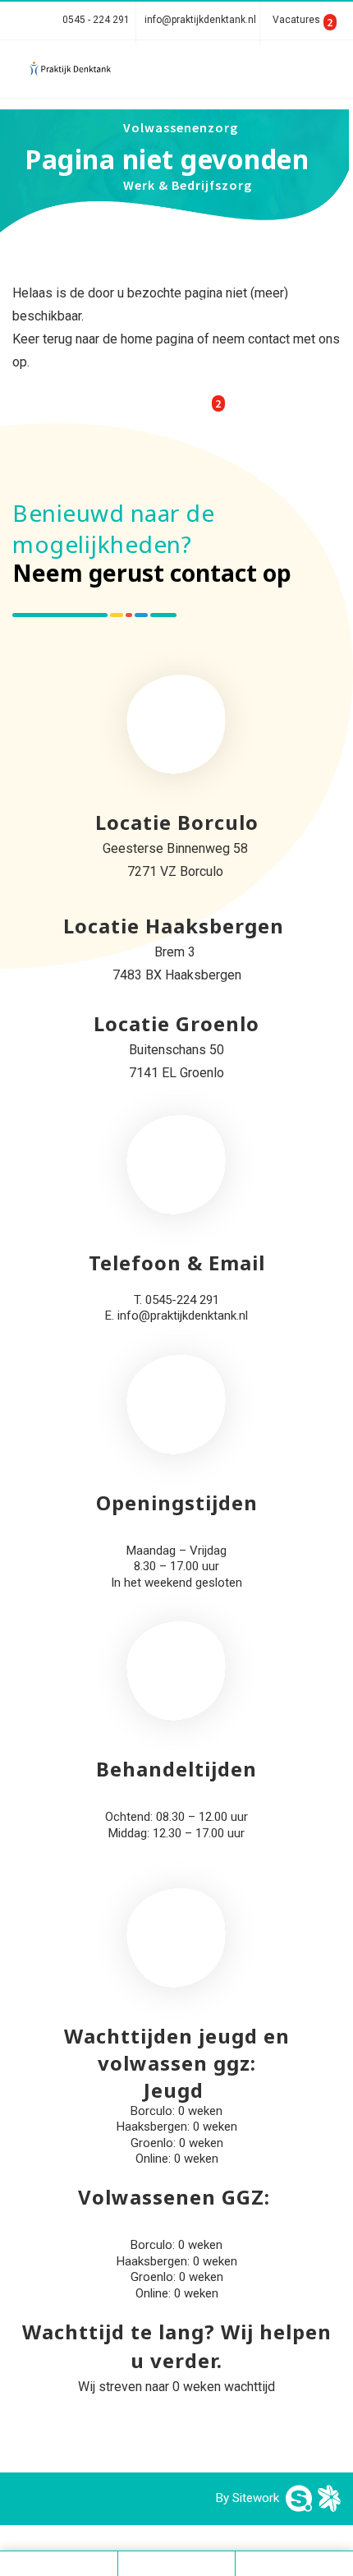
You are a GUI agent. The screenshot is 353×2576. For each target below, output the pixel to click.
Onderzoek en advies (190, 242)
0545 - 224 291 (97, 20)
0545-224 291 (182, 1300)
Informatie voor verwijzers (211, 300)
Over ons (152, 357)
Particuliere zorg (178, 70)
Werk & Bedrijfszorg (188, 185)
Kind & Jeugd (292, 70)
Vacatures (298, 20)
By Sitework (248, 2498)
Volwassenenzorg (181, 127)
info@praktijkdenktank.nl (200, 20)
